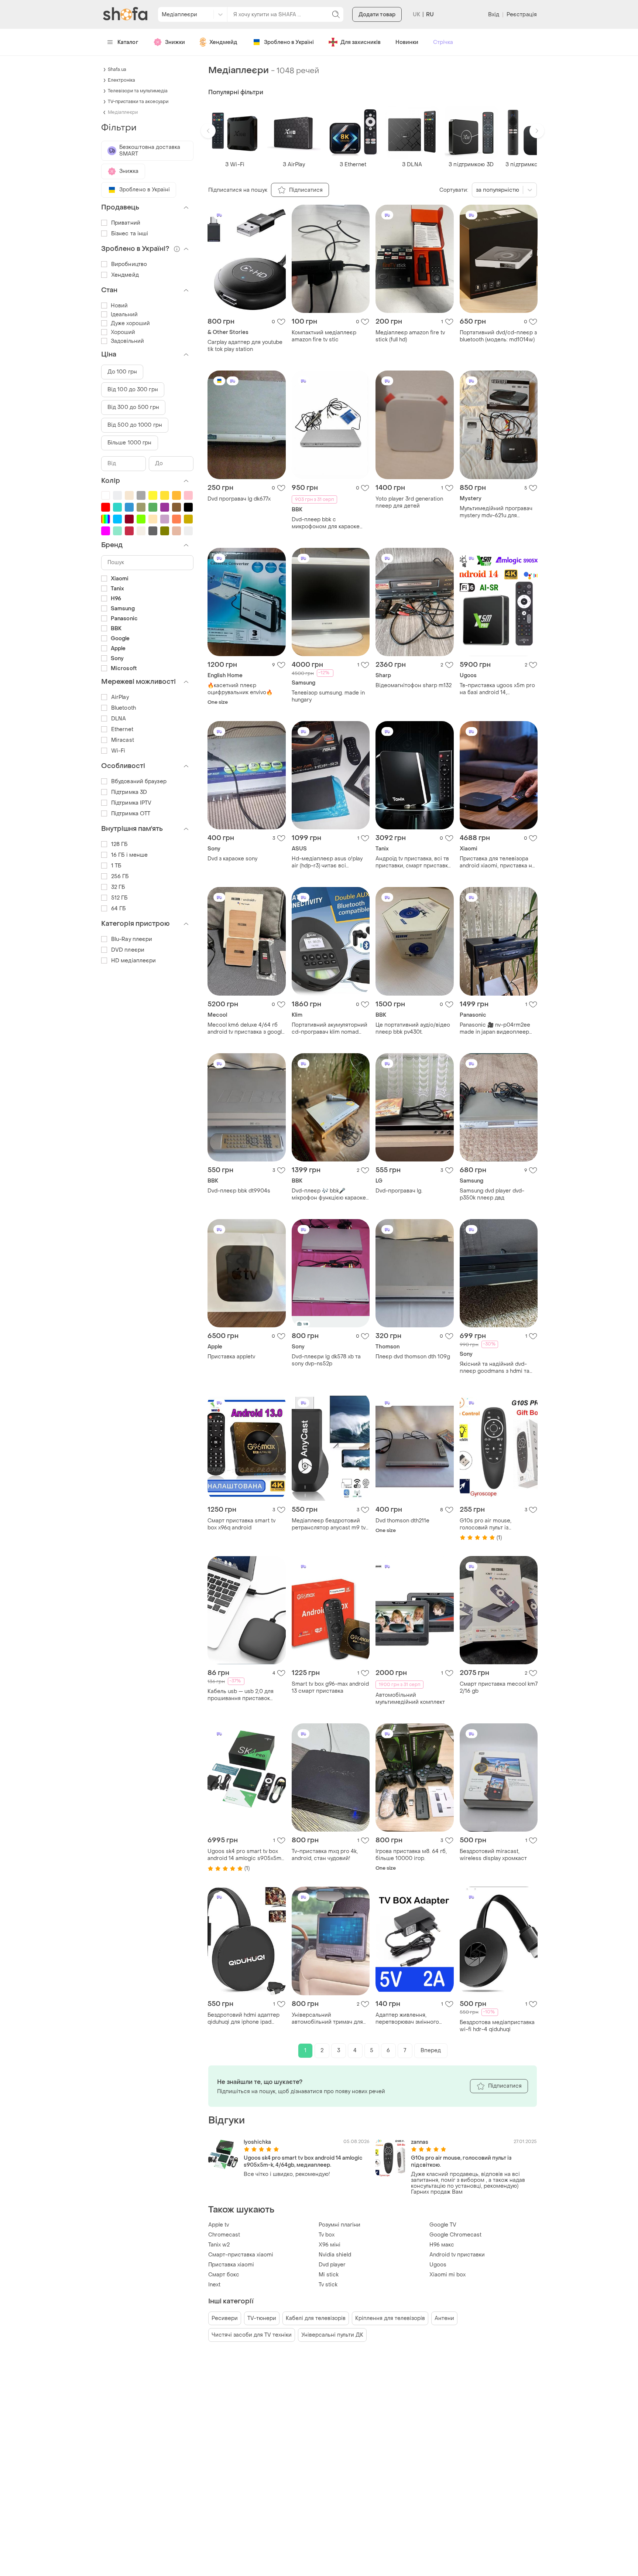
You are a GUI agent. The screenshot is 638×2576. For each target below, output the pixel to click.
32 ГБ (118, 887)
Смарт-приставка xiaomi (241, 2255)
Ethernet (122, 729)
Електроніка (121, 80)
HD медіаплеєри (133, 961)
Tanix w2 (219, 2245)
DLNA (119, 719)
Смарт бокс (224, 2275)
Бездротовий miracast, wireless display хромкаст (493, 1855)
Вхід (494, 15)
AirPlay (120, 697)
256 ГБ (120, 876)
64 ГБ (119, 909)
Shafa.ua (117, 69)
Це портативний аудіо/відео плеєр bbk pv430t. (413, 1028)
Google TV (443, 2225)
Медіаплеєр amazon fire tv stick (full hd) (410, 336)
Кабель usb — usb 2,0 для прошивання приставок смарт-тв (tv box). (241, 1695)
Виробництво (129, 264)
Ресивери (225, 2318)
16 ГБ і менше (129, 855)
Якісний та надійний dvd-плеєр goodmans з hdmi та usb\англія (495, 1368)
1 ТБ (116, 866)
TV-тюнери (262, 2318)
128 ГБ (119, 844)
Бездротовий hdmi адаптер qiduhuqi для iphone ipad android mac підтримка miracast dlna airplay (243, 2019)
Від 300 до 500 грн (133, 407)
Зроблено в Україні (289, 42)
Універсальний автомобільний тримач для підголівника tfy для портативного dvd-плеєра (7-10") (330, 2019)
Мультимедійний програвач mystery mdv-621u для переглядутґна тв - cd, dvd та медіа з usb (498, 512)
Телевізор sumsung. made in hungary (328, 696)
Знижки (175, 42)
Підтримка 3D (129, 792)
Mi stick (329, 2275)
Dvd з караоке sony (232, 859)
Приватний (126, 223)
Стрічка (443, 42)
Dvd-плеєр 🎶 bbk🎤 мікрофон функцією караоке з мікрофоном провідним (329, 1194)
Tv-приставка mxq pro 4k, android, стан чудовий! (325, 1855)
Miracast (123, 740)
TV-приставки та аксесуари (138, 102)
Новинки (407, 42)
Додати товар (377, 15)
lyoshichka (257, 2142)
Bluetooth (124, 708)
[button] (208, 131)
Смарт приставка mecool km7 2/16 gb (499, 1688)
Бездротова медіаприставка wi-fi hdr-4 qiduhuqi (497, 2026)
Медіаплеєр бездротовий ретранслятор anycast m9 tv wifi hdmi (329, 1524)
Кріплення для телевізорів (390, 2318)
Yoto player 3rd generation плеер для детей (409, 502)
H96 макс (442, 2245)
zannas (420, 2142)
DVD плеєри (128, 950)
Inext (214, 2285)
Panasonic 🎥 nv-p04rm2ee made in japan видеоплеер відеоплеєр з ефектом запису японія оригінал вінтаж (495, 1028)
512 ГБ (119, 898)
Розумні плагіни (339, 2225)
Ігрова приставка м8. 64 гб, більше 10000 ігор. (411, 1855)
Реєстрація (522, 15)
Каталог (128, 42)
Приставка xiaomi (231, 2265)
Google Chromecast (455, 2235)
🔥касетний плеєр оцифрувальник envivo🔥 (240, 689)
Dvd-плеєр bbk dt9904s (239, 1191)
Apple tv (219, 2225)
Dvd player (332, 2265)
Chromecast (224, 2235)
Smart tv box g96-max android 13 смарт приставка (330, 1688)
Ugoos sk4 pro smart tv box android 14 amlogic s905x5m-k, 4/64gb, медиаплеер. (246, 1855)
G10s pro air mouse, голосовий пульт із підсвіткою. (486, 1524)
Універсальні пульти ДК (332, 2335)
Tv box (327, 2235)
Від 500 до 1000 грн (135, 425)
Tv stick (328, 2285)
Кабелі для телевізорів (316, 2318)
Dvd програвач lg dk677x (239, 499)
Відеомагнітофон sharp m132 (414, 685)
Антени (444, 2318)
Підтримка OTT (131, 814)
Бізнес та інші (130, 234)
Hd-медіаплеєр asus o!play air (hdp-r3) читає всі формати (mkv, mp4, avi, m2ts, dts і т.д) (330, 862)
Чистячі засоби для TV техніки (252, 2335)
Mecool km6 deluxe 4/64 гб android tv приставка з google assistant (246, 1028)
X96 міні (330, 2245)
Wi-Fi (118, 751)
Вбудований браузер (139, 782)
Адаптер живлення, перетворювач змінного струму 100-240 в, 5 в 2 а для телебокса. (414, 2019)
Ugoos (438, 2265)
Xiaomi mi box (447, 2275)
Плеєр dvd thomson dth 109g (413, 1357)
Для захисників (361, 42)
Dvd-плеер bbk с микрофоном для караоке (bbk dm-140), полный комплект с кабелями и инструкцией (326, 523)
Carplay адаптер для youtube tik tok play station (245, 346)
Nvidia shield (335, 2255)
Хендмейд (223, 42)
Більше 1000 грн (130, 443)
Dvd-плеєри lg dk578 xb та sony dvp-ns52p (326, 1360)
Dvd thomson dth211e (402, 1521)
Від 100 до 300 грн (133, 390)
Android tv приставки (457, 2255)
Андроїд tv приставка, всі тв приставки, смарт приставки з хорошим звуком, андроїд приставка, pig (413, 862)
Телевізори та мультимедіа (138, 91)
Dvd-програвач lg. (399, 1191)
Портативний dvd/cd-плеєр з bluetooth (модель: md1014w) (498, 336)
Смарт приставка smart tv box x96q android (241, 1524)
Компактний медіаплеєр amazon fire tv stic (324, 336)
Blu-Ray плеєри (132, 939)
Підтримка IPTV (131, 803)
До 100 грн (122, 372)
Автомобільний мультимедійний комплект (410, 1699)
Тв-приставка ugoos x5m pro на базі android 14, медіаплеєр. (497, 689)
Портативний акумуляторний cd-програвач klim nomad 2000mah (330, 1028)
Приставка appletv (231, 1357)
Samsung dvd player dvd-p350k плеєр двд (492, 1194)
